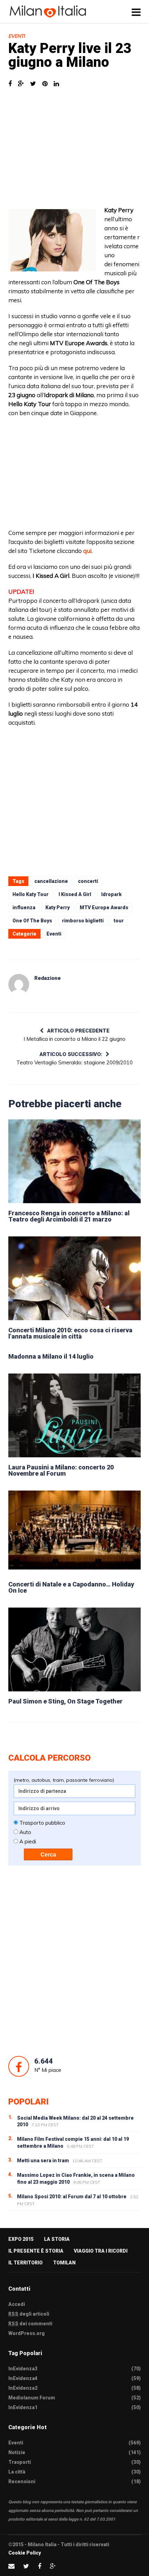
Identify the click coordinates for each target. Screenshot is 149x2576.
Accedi (17, 2304)
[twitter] (26, 2566)
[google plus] (53, 2566)
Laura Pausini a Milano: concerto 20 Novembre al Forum (61, 1470)
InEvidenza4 (23, 2378)
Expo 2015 (21, 2239)
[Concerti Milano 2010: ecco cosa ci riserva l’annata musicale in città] (74, 1278)
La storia (57, 2239)
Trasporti (20, 2462)
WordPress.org (27, 2333)
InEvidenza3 (23, 2369)
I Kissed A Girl (75, 894)
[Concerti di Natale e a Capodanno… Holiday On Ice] (74, 1532)
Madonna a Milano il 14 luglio (51, 1356)
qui (87, 551)
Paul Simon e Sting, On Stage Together (65, 1701)
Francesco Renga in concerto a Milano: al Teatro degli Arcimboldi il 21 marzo (69, 1216)
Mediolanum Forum (32, 2398)
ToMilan (64, 2263)
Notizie (17, 2452)
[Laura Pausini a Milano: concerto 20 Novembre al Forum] (74, 1415)
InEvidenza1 (23, 2407)
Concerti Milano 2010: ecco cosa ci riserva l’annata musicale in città (70, 1333)
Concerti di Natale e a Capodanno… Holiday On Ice (71, 1587)
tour (119, 921)
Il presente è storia (36, 2251)
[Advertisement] (74, 150)
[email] (11, 2566)
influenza (24, 907)
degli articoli (29, 2314)
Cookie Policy (25, 2553)
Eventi (17, 36)
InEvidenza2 (23, 2388)
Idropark (111, 894)
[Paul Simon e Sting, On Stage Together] (74, 1649)
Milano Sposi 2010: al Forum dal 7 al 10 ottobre (72, 2197)
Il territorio (25, 2263)
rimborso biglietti (83, 921)
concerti (88, 881)
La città (17, 2472)
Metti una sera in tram (43, 2161)
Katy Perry (58, 907)
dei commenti (30, 2324)
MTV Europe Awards (104, 907)
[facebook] (40, 2566)
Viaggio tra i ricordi (101, 2251)
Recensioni (22, 2481)
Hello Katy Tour (30, 894)
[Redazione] (19, 984)
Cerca (48, 1855)
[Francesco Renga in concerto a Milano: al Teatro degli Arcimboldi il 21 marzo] (74, 1161)
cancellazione (51, 881)
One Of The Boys (32, 921)
